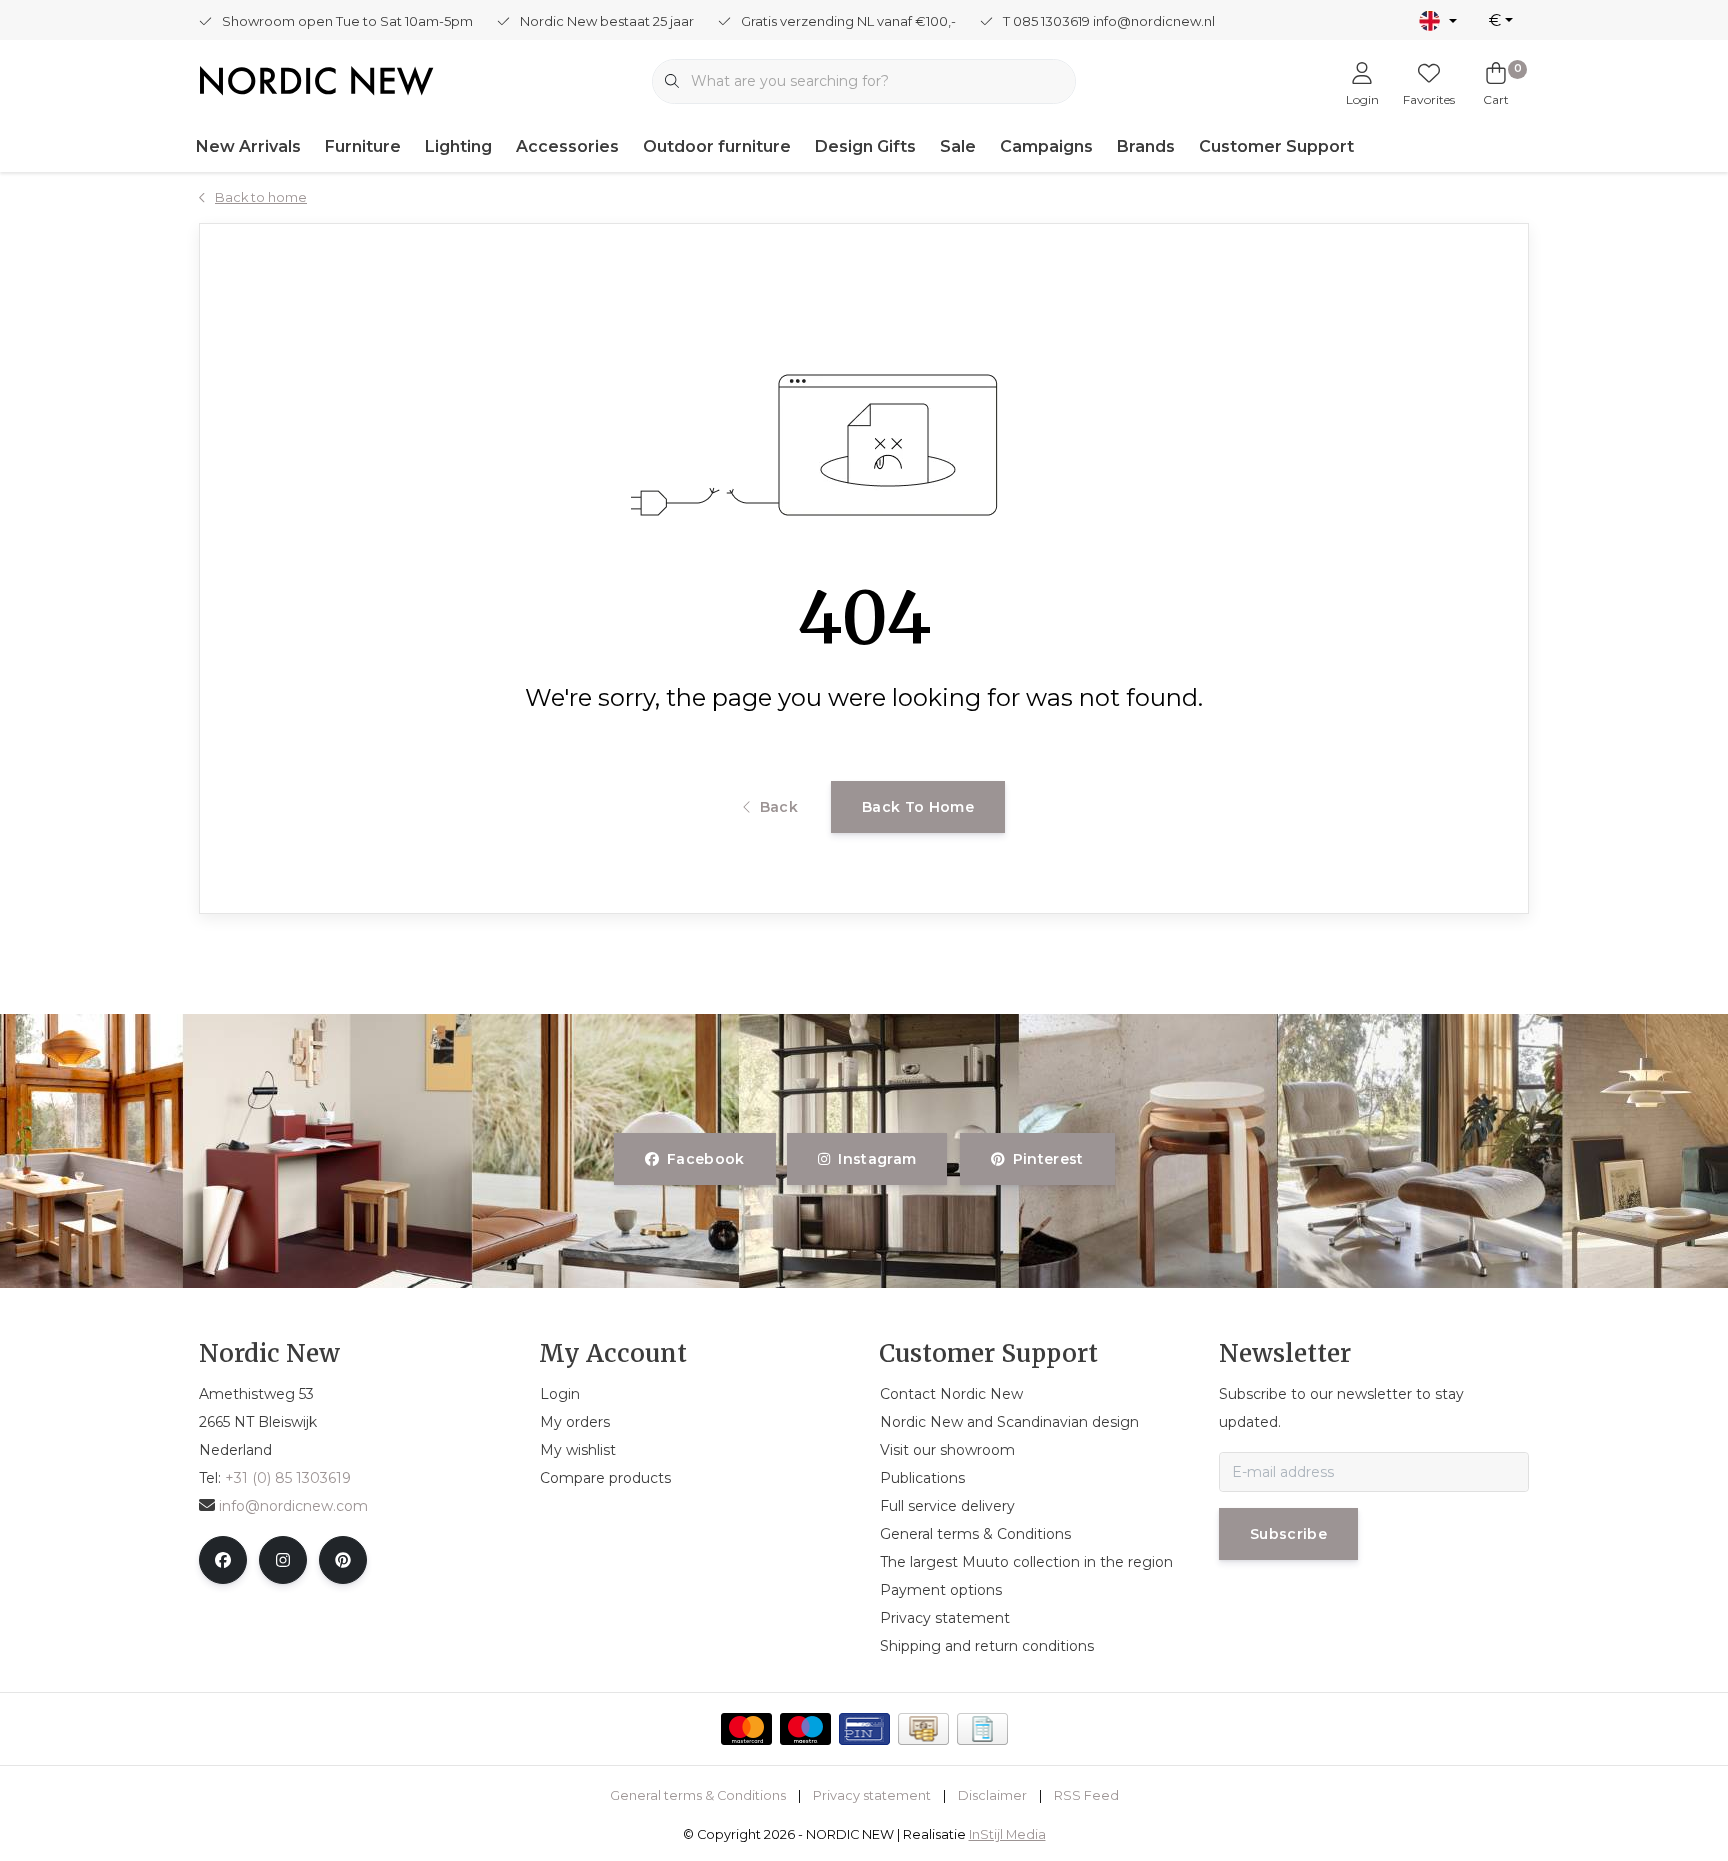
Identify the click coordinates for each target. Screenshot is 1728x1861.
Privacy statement (872, 1795)
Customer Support (1276, 146)
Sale (958, 146)
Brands (1146, 146)
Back (779, 807)
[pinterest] (343, 1560)
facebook (706, 1159)
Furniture (363, 146)
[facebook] (223, 1560)
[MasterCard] (746, 1729)
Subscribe (1288, 1534)
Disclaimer (992, 1795)
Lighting (458, 146)
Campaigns (1046, 146)
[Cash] (923, 1729)
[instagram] (283, 1560)
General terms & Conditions (698, 1795)
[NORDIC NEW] (316, 79)
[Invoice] (982, 1729)
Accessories (567, 146)
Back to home (918, 807)
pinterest (1047, 1159)
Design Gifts (865, 146)
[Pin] (864, 1729)
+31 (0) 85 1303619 (288, 1478)
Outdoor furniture (717, 146)
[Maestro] (805, 1729)
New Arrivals (248, 146)
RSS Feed (1086, 1795)
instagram (878, 1159)
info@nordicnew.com (293, 1506)
